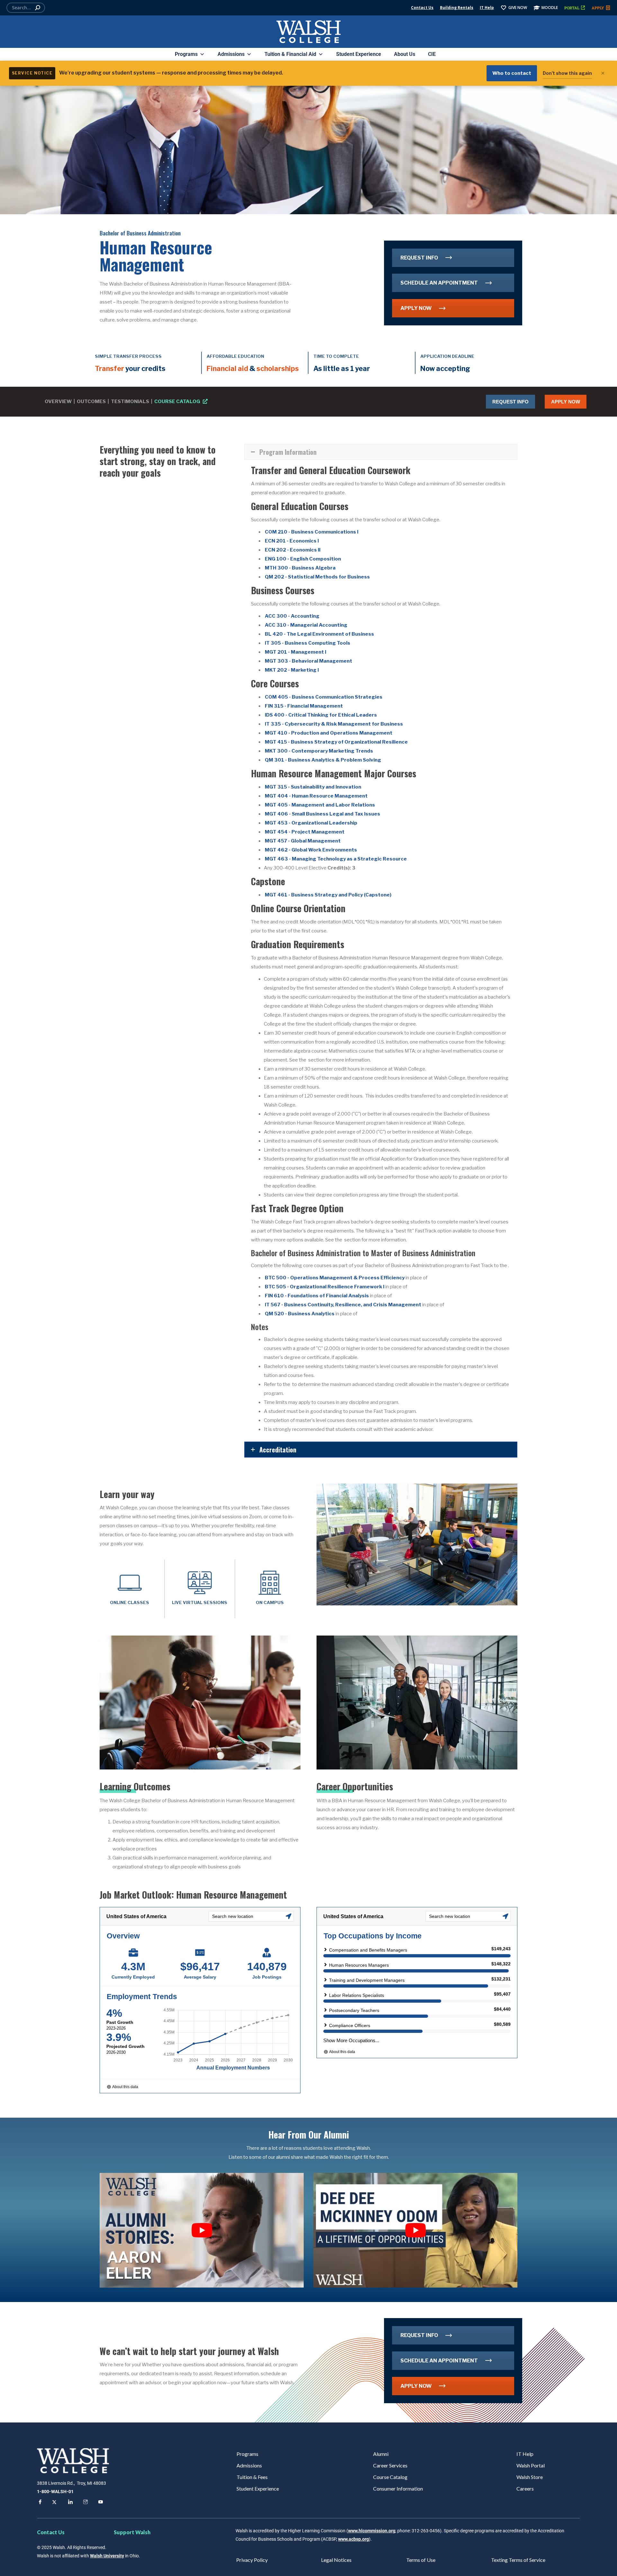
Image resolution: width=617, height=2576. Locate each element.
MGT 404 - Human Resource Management (316, 796)
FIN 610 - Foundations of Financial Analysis (317, 1296)
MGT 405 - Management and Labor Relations (320, 805)
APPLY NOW (416, 308)
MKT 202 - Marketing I (292, 670)
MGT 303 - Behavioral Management (308, 661)
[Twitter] (54, 2503)
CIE (432, 54)
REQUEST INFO (419, 258)
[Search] (38, 8)
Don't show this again (567, 73)
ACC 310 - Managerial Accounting (306, 625)
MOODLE (550, 8)
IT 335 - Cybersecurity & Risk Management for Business (334, 724)
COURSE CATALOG (178, 401)
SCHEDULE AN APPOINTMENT (439, 283)
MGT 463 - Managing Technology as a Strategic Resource (336, 859)
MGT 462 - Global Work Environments (311, 850)
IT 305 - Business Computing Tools (308, 643)
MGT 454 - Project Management (305, 832)
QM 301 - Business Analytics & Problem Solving (323, 760)
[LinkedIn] (69, 2503)
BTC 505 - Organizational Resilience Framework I (325, 1287)
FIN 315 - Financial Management (304, 706)
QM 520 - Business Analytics (300, 1314)
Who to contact (512, 73)
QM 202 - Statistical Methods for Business (317, 577)
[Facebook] (39, 2503)
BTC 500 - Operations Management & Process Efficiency (335, 1278)
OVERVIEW (58, 401)
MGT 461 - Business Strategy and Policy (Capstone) (328, 895)
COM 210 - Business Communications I (312, 532)
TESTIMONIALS (130, 401)
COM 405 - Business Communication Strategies (324, 697)
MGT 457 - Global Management (303, 841)
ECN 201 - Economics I (292, 541)
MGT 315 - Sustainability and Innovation (313, 787)
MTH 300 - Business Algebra (300, 568)
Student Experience (359, 54)
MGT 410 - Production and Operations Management (329, 733)
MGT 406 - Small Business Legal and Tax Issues (322, 814)
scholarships (278, 368)
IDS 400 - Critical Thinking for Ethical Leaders (321, 715)
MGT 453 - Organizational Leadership (311, 823)
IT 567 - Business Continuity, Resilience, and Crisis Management (343, 1305)
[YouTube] (100, 2503)
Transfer (109, 368)
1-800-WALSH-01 (55, 2492)
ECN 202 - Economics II (293, 550)
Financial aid (227, 368)
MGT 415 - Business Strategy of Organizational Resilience (336, 742)
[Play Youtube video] (202, 2230)
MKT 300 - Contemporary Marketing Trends (319, 751)
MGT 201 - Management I (295, 652)
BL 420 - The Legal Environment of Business (319, 634)
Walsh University (107, 2556)
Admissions (231, 54)
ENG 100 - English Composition (303, 559)
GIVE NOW (518, 8)
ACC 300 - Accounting (292, 616)
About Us (405, 54)
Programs (186, 54)
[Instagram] (85, 2503)
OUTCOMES (91, 401)
